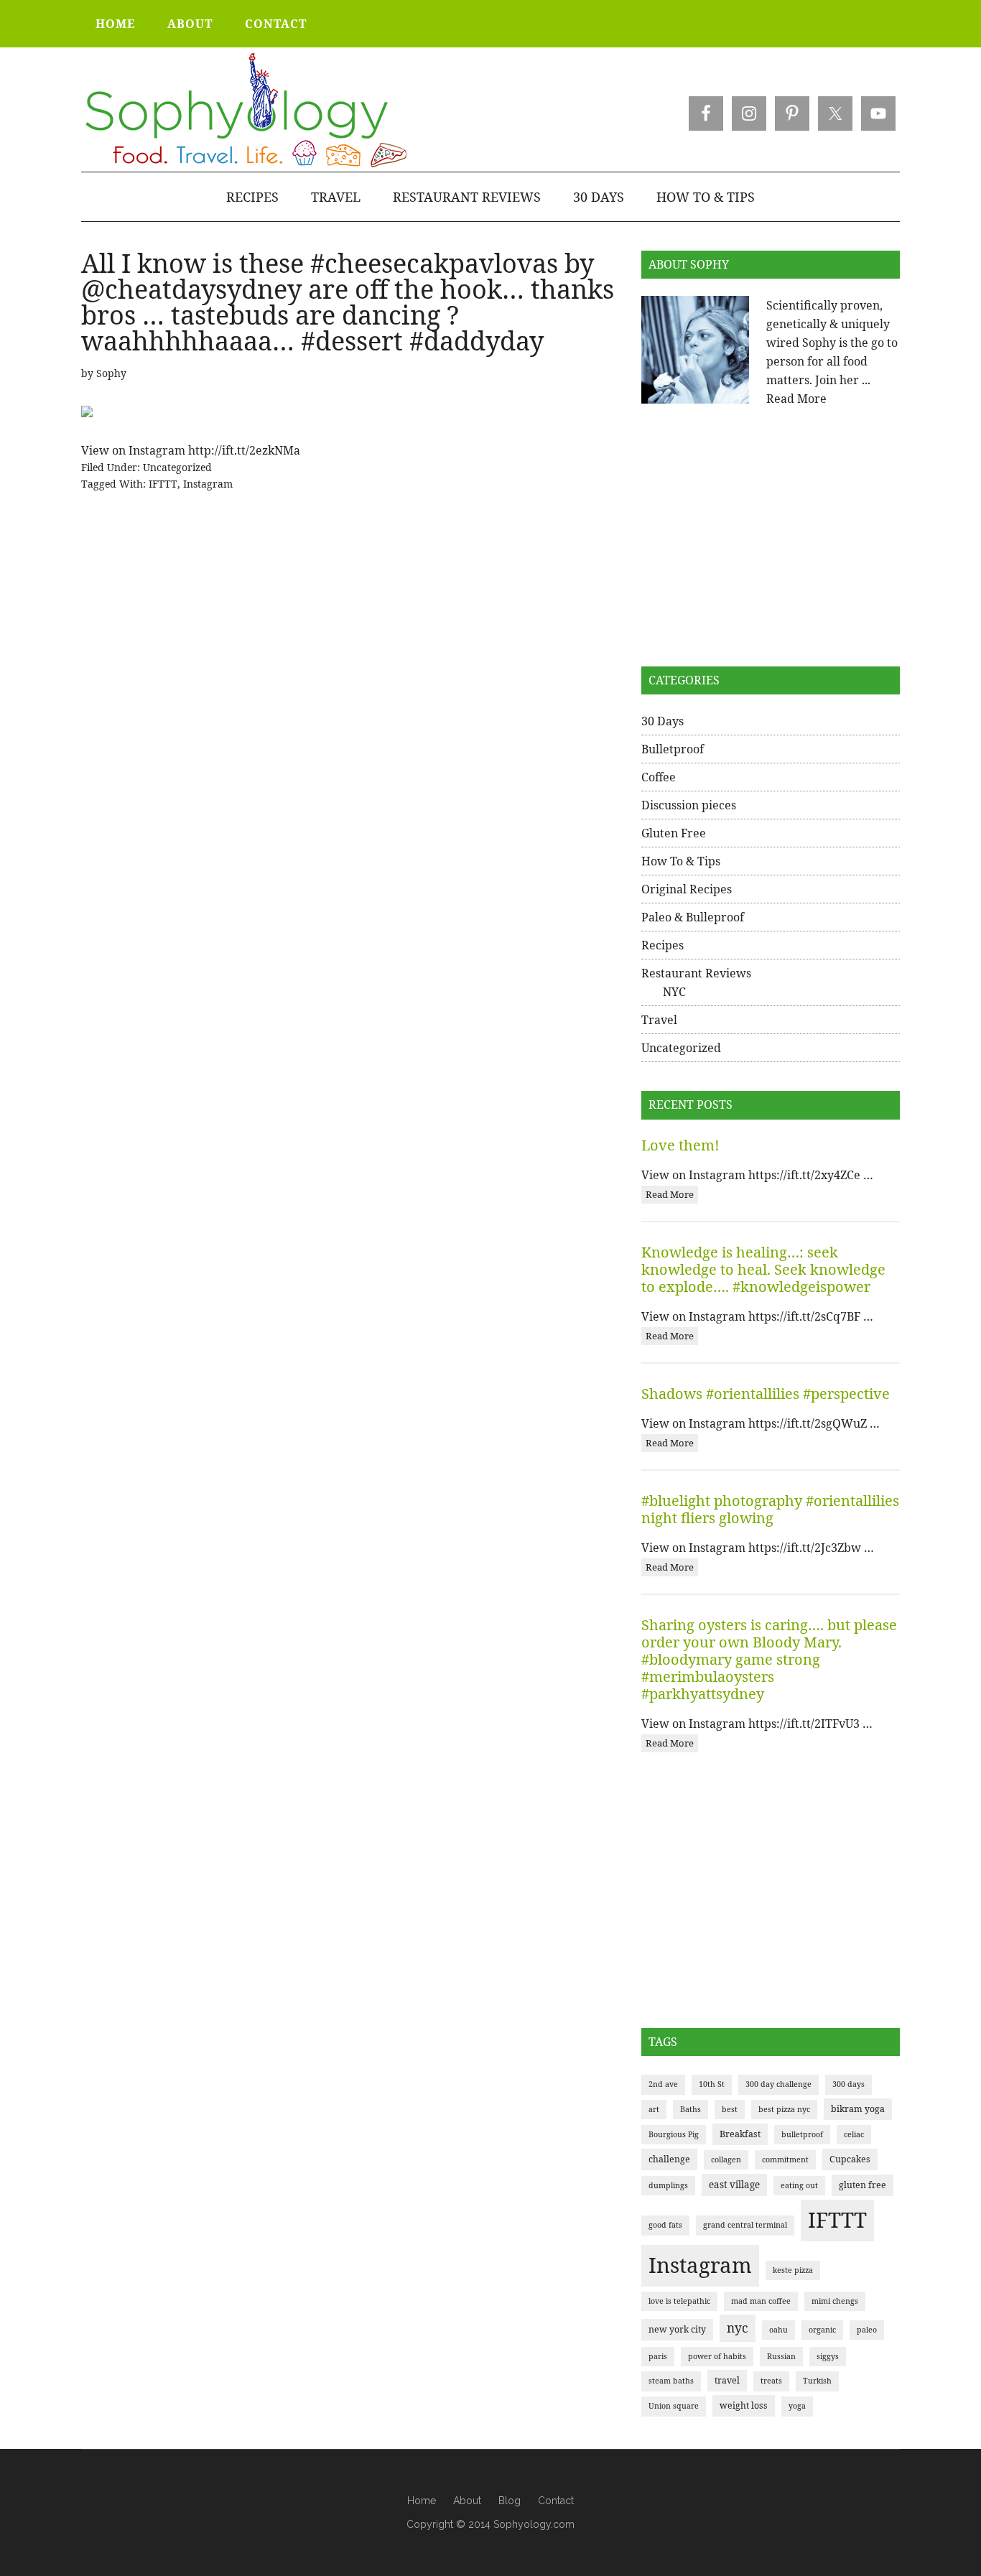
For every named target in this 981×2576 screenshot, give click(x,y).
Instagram (208, 484)
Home (422, 2501)
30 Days (662, 721)
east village (734, 2185)
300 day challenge (778, 2084)
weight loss (744, 2405)
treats (771, 2381)
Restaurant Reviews (696, 973)
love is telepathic (679, 2301)
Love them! (680, 1145)
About (467, 2501)
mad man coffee (761, 2301)
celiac (854, 2134)
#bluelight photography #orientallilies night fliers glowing (770, 1509)
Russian (781, 2356)
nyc (738, 2328)
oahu (778, 2330)
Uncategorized (177, 467)
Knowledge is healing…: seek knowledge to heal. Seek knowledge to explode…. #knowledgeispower (763, 1269)
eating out (799, 2185)
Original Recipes (687, 889)
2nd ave (663, 2084)
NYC (674, 992)
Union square (674, 2406)
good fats (665, 2225)
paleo (867, 2330)
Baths (691, 2109)
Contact (556, 2501)
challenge (669, 2159)
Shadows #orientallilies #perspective (766, 1394)
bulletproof (802, 2134)
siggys (828, 2356)
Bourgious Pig (674, 2134)
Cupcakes (850, 2159)
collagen (726, 2159)
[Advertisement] (771, 537)
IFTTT (163, 484)
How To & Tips (681, 861)
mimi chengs (835, 2301)
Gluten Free (674, 833)
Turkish (817, 2381)
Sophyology (245, 111)
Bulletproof (673, 749)
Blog (510, 2501)
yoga (797, 2406)
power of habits (717, 2356)
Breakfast (740, 2134)
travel (727, 2380)
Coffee (659, 777)
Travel (659, 1020)
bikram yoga (858, 2109)
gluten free (863, 2185)
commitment (785, 2159)
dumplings (668, 2185)
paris (658, 2356)
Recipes (662, 945)
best (730, 2109)
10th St (712, 2084)
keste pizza (793, 2270)
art (654, 2109)
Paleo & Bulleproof (693, 917)
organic (822, 2330)
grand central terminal (745, 2225)
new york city (677, 2329)
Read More (796, 399)
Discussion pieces (689, 805)
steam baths (671, 2381)
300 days (849, 2084)
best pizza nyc (784, 2109)
